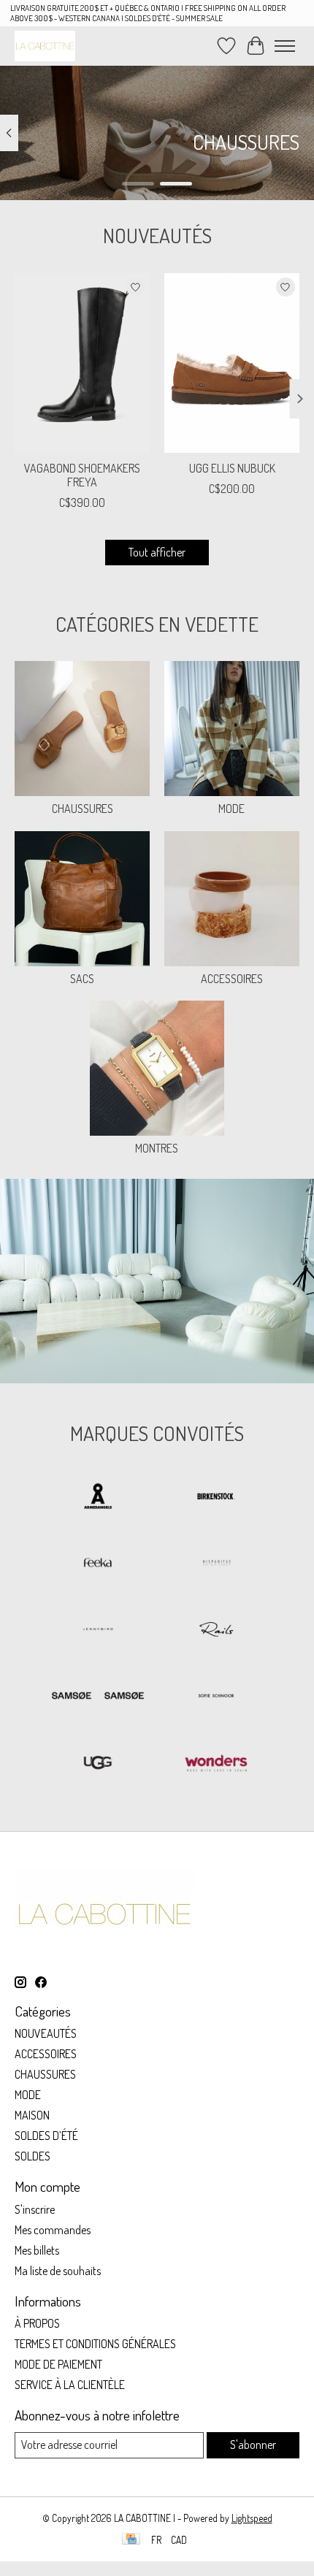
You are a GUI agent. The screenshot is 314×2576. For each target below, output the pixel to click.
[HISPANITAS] (216, 1564)
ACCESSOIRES (232, 979)
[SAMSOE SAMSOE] (98, 1697)
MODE (231, 809)
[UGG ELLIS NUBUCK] (232, 363)
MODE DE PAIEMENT (58, 2364)
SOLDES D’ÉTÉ (46, 2136)
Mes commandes (53, 2230)
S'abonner (253, 2445)
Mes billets (37, 2250)
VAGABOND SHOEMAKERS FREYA (82, 475)
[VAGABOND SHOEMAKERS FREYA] (82, 363)
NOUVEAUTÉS (46, 2033)
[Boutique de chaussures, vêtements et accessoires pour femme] (45, 46)
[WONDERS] (216, 1763)
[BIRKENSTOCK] (216, 1498)
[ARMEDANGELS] (98, 1498)
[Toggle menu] (285, 46)
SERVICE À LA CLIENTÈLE (70, 2385)
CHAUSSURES (83, 809)
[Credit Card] (131, 2540)
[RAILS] (216, 1631)
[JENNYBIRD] (98, 1631)
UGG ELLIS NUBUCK (232, 468)
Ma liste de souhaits (58, 2271)
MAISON (32, 2115)
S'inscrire (35, 2209)
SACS (82, 979)
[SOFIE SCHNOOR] (216, 1697)
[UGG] (98, 1763)
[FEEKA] (98, 1564)
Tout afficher (157, 552)
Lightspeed (252, 2518)
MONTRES (157, 1148)
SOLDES (32, 2156)
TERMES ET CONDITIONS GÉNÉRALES (95, 2344)
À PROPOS (37, 2323)
